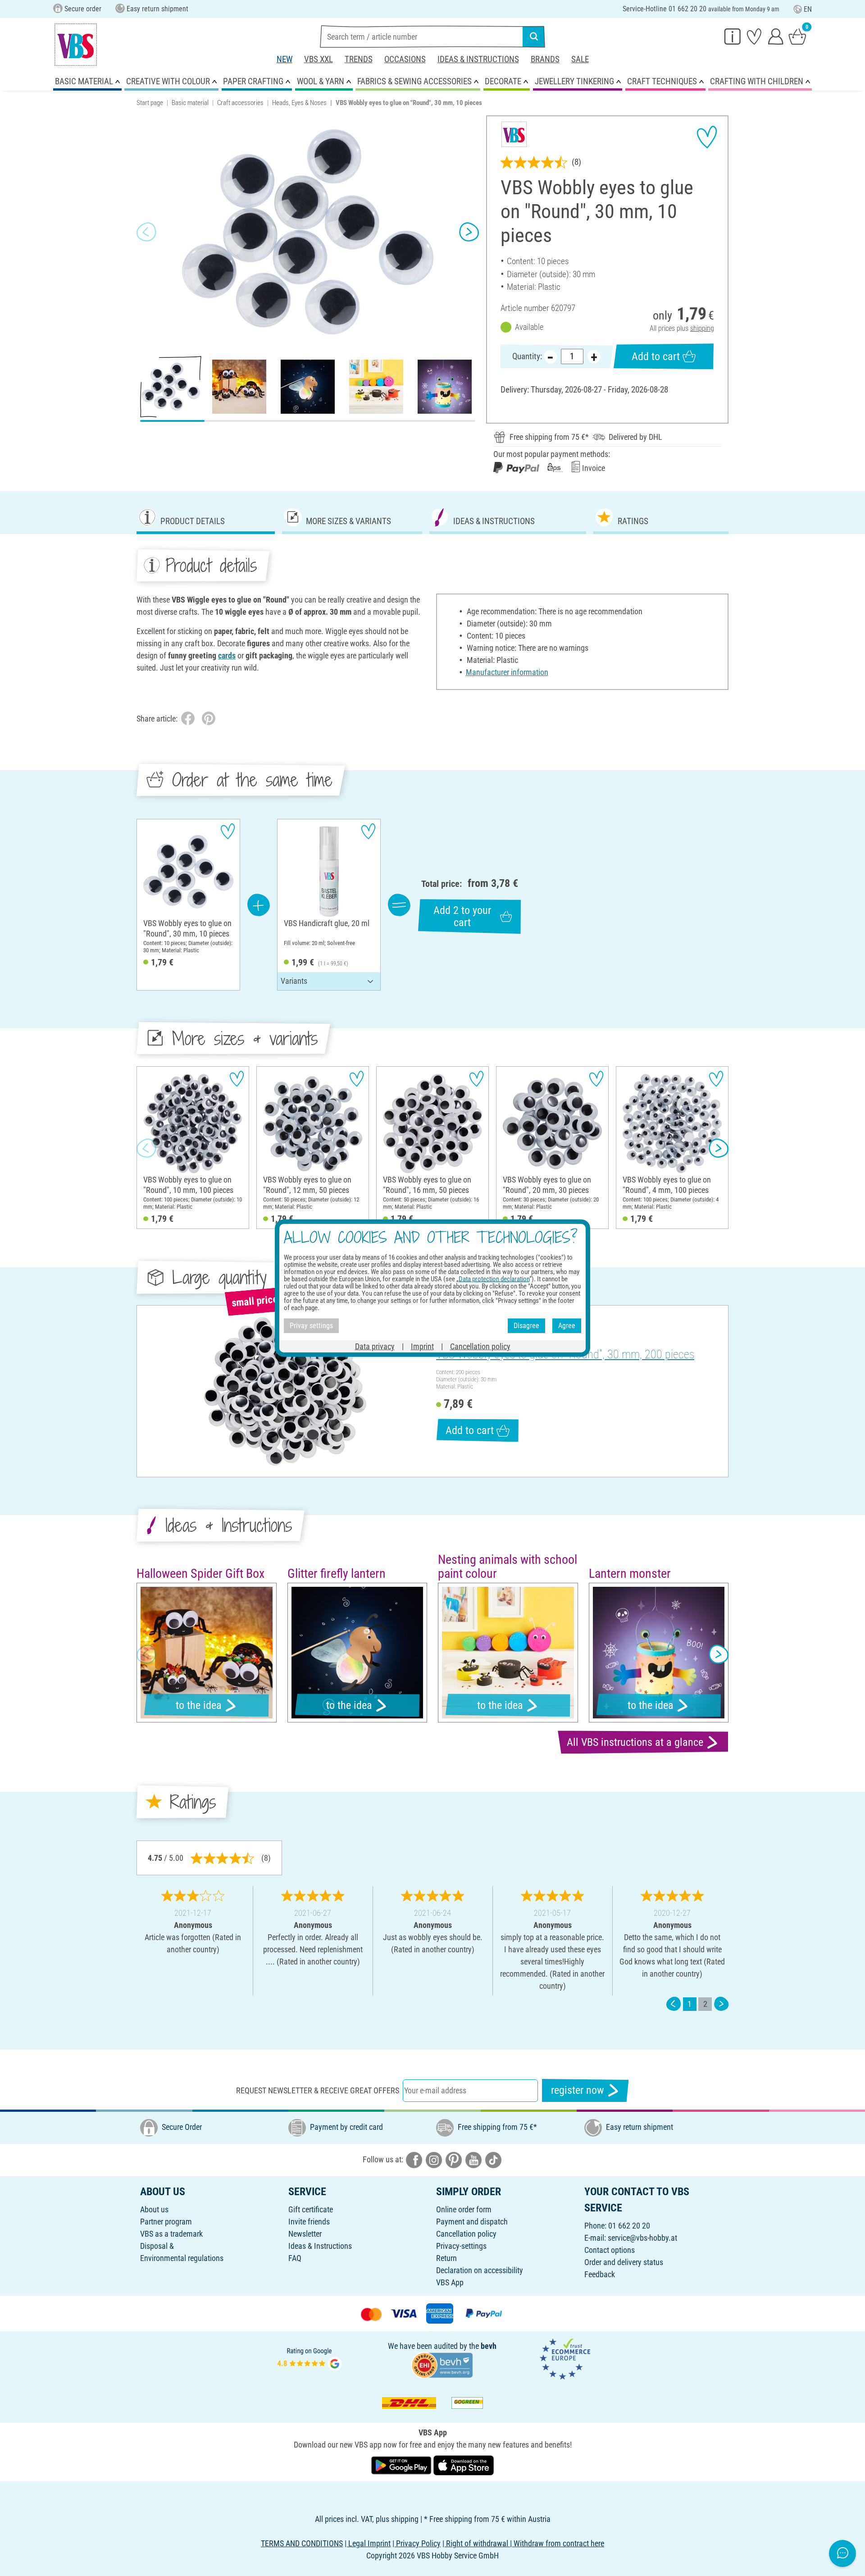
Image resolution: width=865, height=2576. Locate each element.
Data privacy (375, 1346)
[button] (146, 232)
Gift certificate (311, 2209)
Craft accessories (240, 103)
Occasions (405, 59)
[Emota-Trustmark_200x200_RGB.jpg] (565, 2358)
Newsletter (305, 2234)
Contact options (610, 2250)
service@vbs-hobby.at (642, 2238)
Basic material (190, 103)
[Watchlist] (754, 36)
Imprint (422, 1346)
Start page (150, 103)
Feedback (600, 2274)
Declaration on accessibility (480, 2270)
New (285, 59)
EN (808, 9)
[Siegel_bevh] (442, 2364)
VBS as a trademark (171, 2234)
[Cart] (797, 36)
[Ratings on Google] (310, 2358)
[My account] (776, 36)
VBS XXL (319, 59)
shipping (702, 328)
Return (446, 2258)
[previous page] (674, 2004)
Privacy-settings (461, 2246)
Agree (567, 1326)
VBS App (450, 2282)
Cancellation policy (466, 2234)
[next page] (721, 2004)
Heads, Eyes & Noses (299, 103)
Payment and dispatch (472, 2222)
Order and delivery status (624, 2262)
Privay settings (311, 1326)
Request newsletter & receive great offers (318, 2090)
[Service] (733, 36)
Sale (580, 59)
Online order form (464, 2209)
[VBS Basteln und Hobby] (76, 45)
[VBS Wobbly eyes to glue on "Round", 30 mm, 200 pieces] (285, 1391)
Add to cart (656, 356)
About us (154, 2209)
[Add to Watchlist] (707, 137)
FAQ (295, 2258)
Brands (545, 59)
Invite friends (309, 2222)
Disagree (526, 1326)
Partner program (166, 2222)
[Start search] (534, 37)
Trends (359, 59)
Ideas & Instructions (478, 59)
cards (227, 655)
